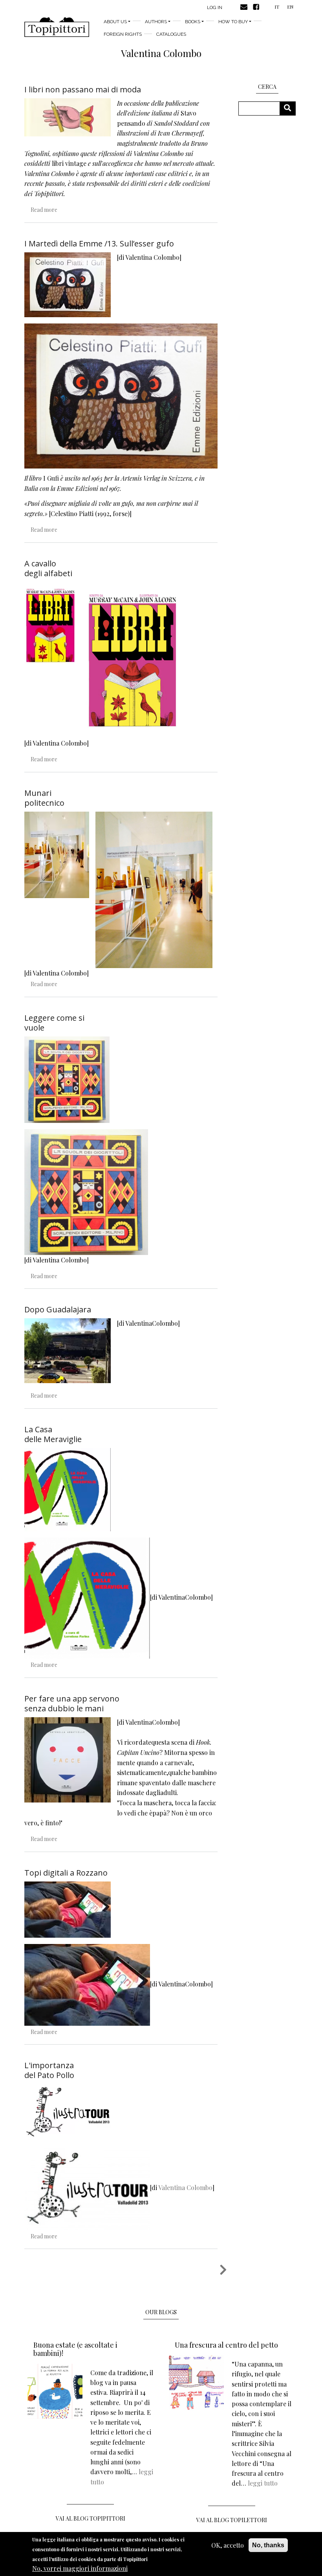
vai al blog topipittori (91, 2518)
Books (193, 22)
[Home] (57, 27)
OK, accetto (228, 2545)
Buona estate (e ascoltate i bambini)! (75, 2349)
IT (277, 7)
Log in (215, 7)
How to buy (233, 22)
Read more (44, 210)
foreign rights (123, 34)
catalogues (171, 34)
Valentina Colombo (185, 2188)
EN (290, 7)
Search (290, 108)
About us (115, 22)
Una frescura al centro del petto (226, 2345)
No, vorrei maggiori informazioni (80, 2568)
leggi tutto (263, 2483)
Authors (156, 22)
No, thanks (268, 2545)
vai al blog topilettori (232, 2520)
